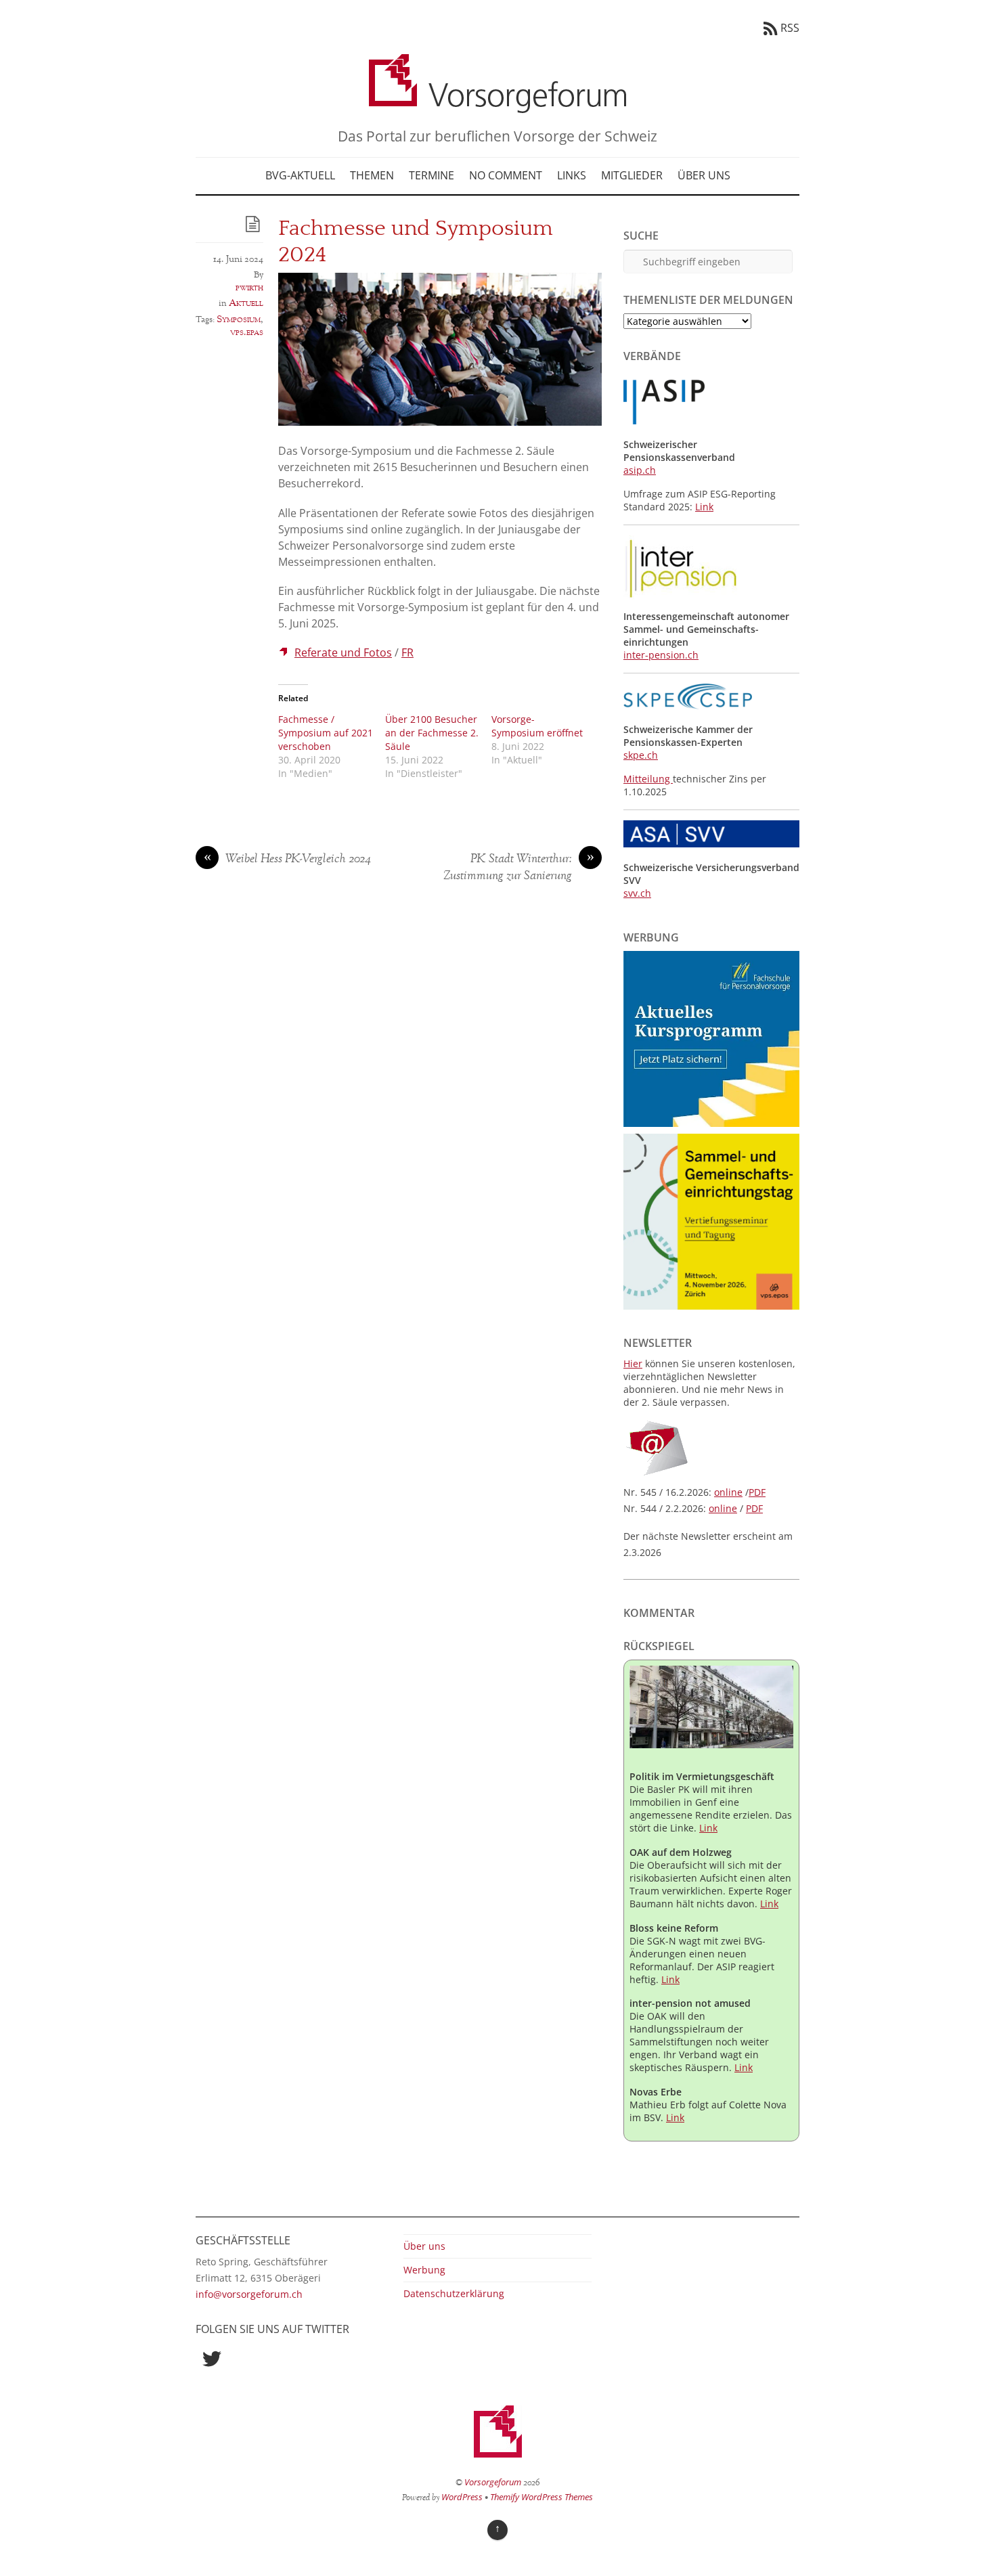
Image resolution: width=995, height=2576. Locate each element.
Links (572, 175)
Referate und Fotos (343, 652)
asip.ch (640, 470)
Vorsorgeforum (493, 2482)
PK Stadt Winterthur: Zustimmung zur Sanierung (519, 868)
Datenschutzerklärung (454, 2293)
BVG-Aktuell (300, 175)
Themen (372, 175)
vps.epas (247, 332)
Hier (633, 1363)
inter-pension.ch (661, 655)
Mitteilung (648, 779)
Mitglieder (632, 175)
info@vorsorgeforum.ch (249, 2294)
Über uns (704, 175)
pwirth (249, 288)
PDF (757, 1492)
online (728, 1492)
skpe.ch (641, 755)
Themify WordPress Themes (541, 2497)
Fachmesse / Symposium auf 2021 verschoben (326, 733)
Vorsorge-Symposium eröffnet (537, 726)
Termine (432, 175)
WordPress (462, 2497)
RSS (790, 28)
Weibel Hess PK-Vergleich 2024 (288, 860)
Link (704, 507)
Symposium (239, 319)
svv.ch (637, 893)
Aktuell (246, 303)
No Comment (506, 175)
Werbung (424, 2270)
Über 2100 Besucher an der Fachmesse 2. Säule (432, 733)
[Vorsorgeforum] (497, 103)
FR (407, 652)
